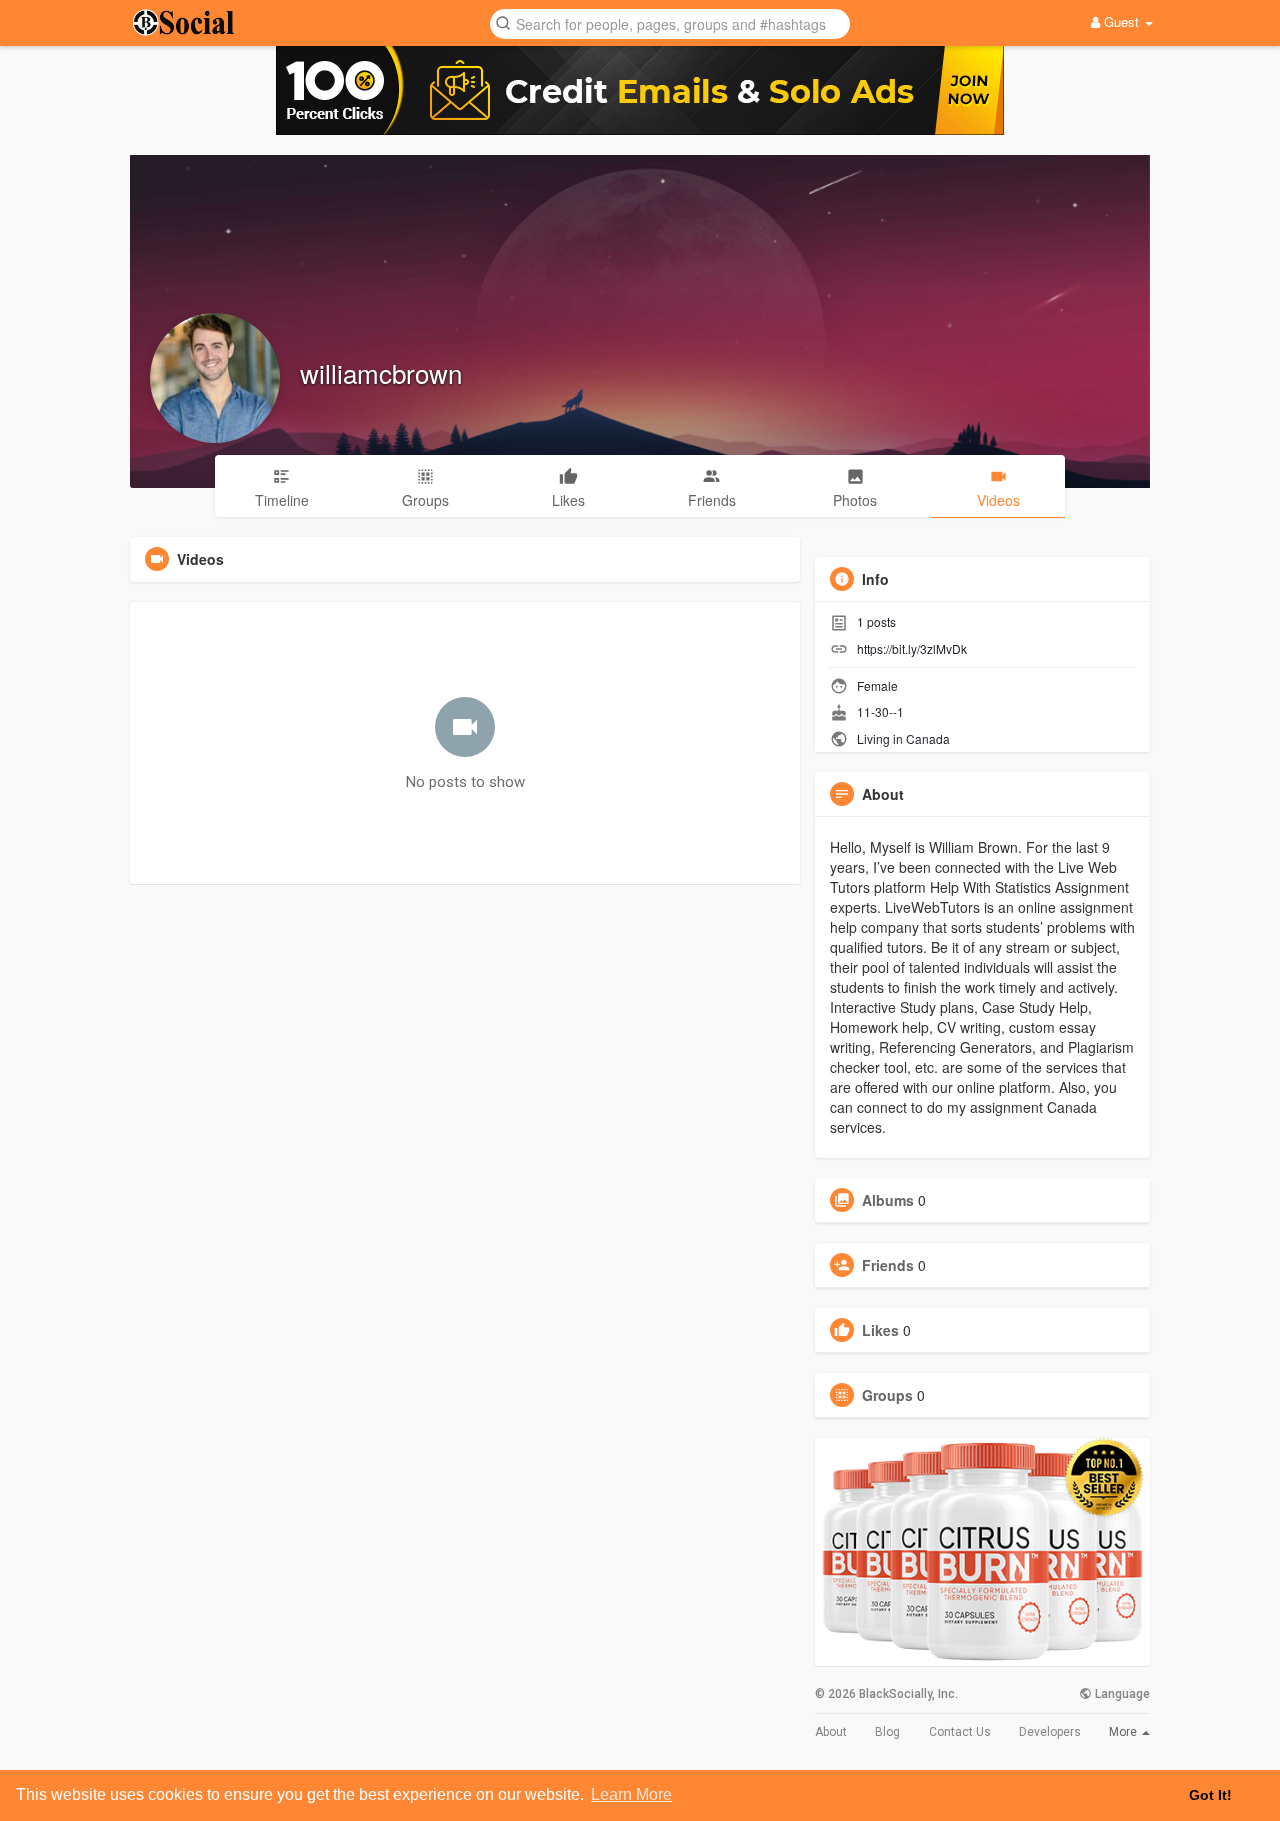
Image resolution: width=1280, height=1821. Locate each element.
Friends (888, 1265)
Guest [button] (1121, 21)
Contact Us (960, 1732)
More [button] (1124, 1732)
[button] (670, 22)
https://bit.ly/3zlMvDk (912, 648)
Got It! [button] (1210, 1795)
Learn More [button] (631, 1794)
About (831, 1732)
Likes (880, 1330)
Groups (887, 1395)
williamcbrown (381, 372)
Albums (888, 1200)
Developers (1050, 1732)
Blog (887, 1732)
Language (1121, 1694)
